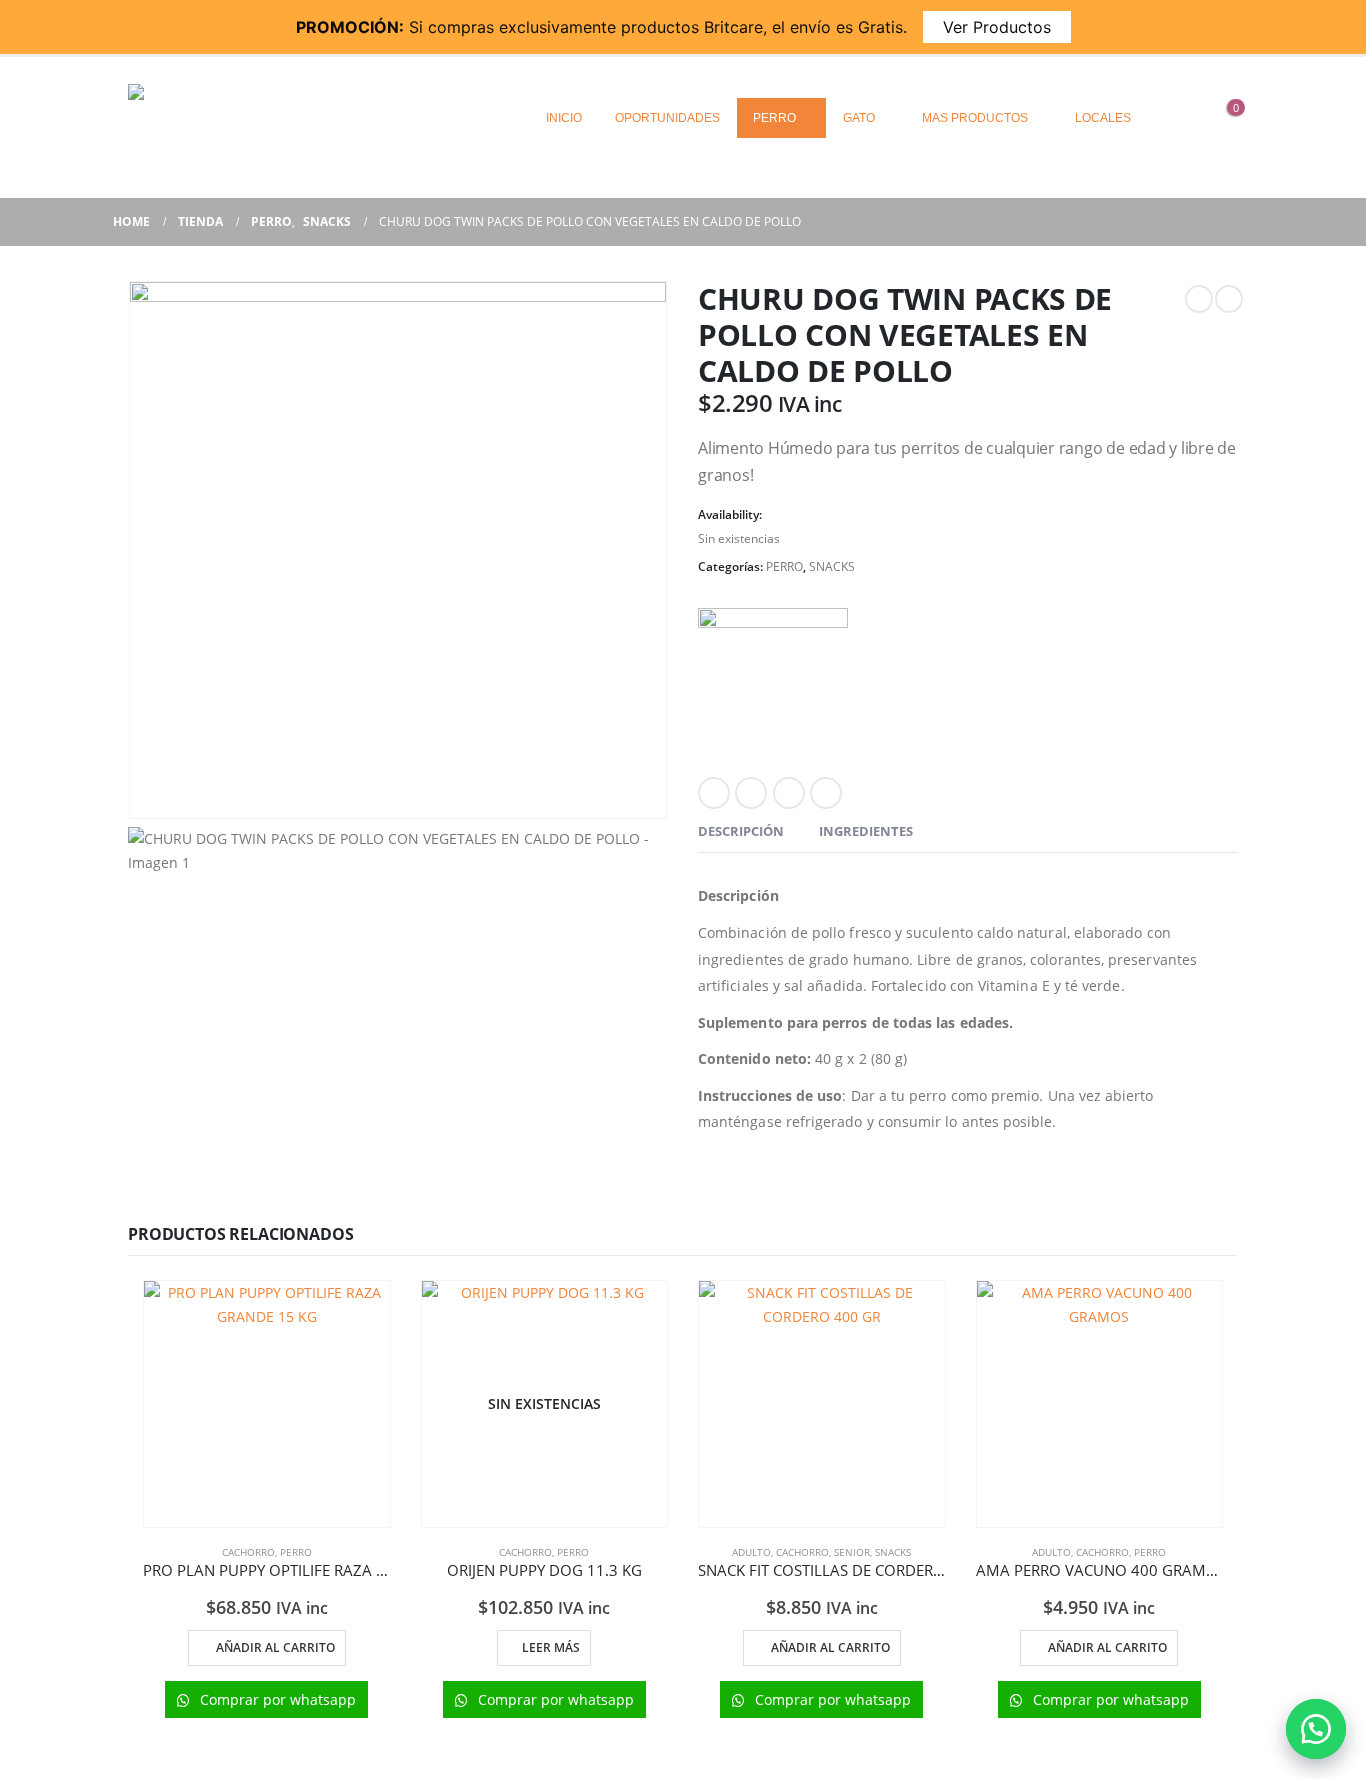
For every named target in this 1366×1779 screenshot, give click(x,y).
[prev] (1199, 299)
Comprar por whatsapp (276, 1699)
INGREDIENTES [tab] (866, 831)
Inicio (564, 118)
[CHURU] (773, 683)
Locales (1103, 118)
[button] (1316, 1729)
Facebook (714, 793)
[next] (1229, 299)
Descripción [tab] (741, 831)
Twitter (751, 793)
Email (826, 793)
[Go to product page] (267, 1404)
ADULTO (751, 1552)
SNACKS (832, 566)
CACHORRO (248, 1552)
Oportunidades (667, 118)
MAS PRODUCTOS (975, 118)
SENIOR (852, 1552)
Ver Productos (997, 27)
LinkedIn (789, 793)
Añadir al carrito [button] (275, 1647)
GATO (859, 118)
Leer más (551, 1647)
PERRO (774, 118)
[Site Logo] (253, 117)
